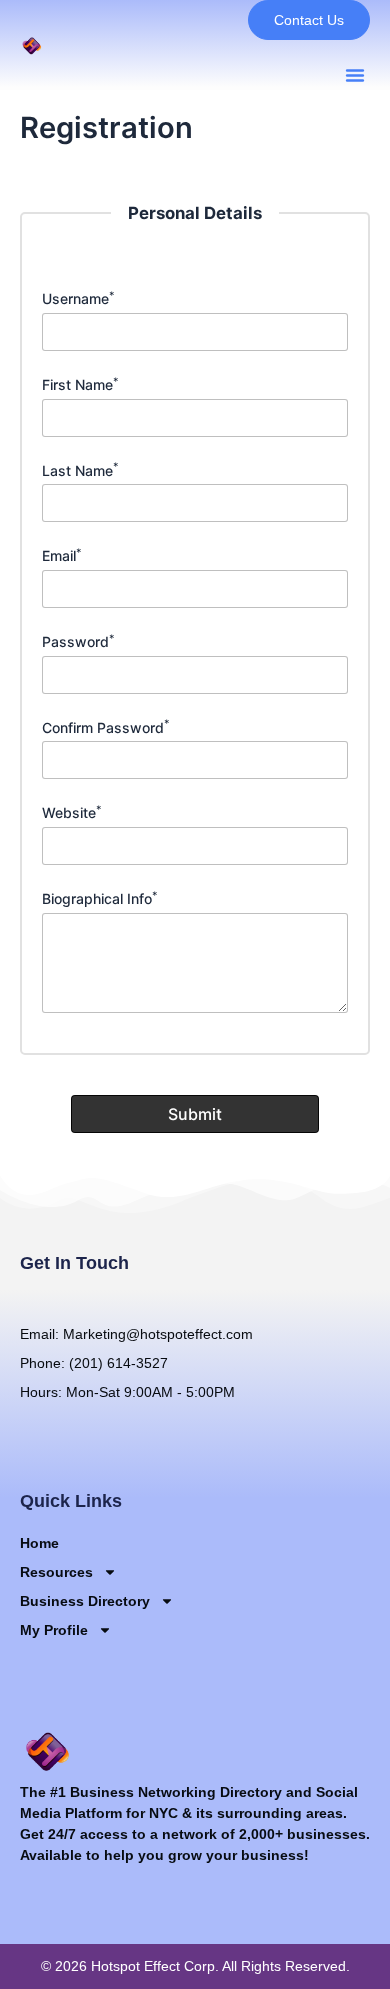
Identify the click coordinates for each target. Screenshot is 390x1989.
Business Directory (85, 1601)
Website (71, 812)
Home (39, 1543)
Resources (56, 1572)
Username (78, 298)
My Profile (54, 1630)
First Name (80, 384)
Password (78, 641)
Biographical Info (99, 898)
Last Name (80, 470)
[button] (355, 75)
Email (61, 555)
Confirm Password (105, 727)
